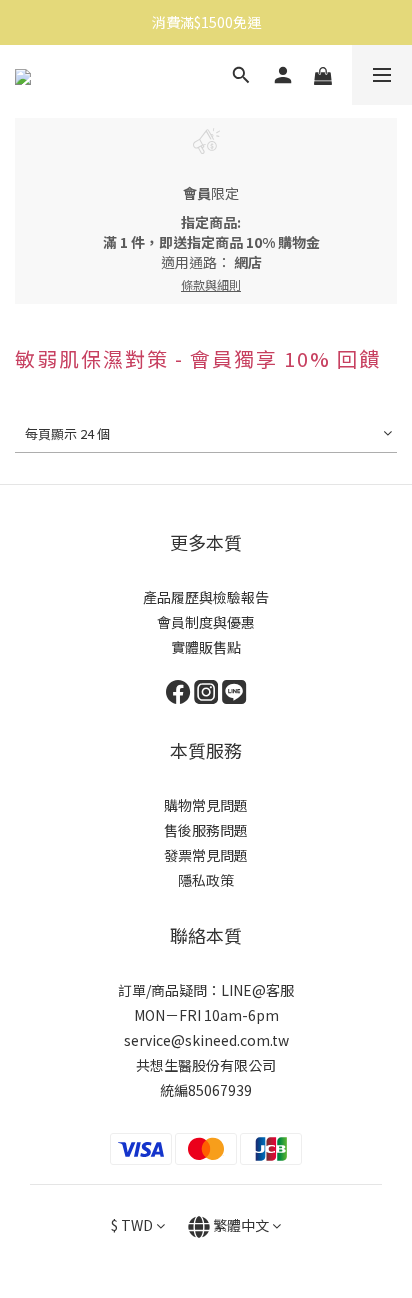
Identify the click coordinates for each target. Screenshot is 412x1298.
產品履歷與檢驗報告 (206, 597)
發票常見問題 (206, 855)
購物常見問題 (206, 805)
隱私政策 (206, 880)
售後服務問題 (206, 830)
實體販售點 (206, 647)
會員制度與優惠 (206, 622)
